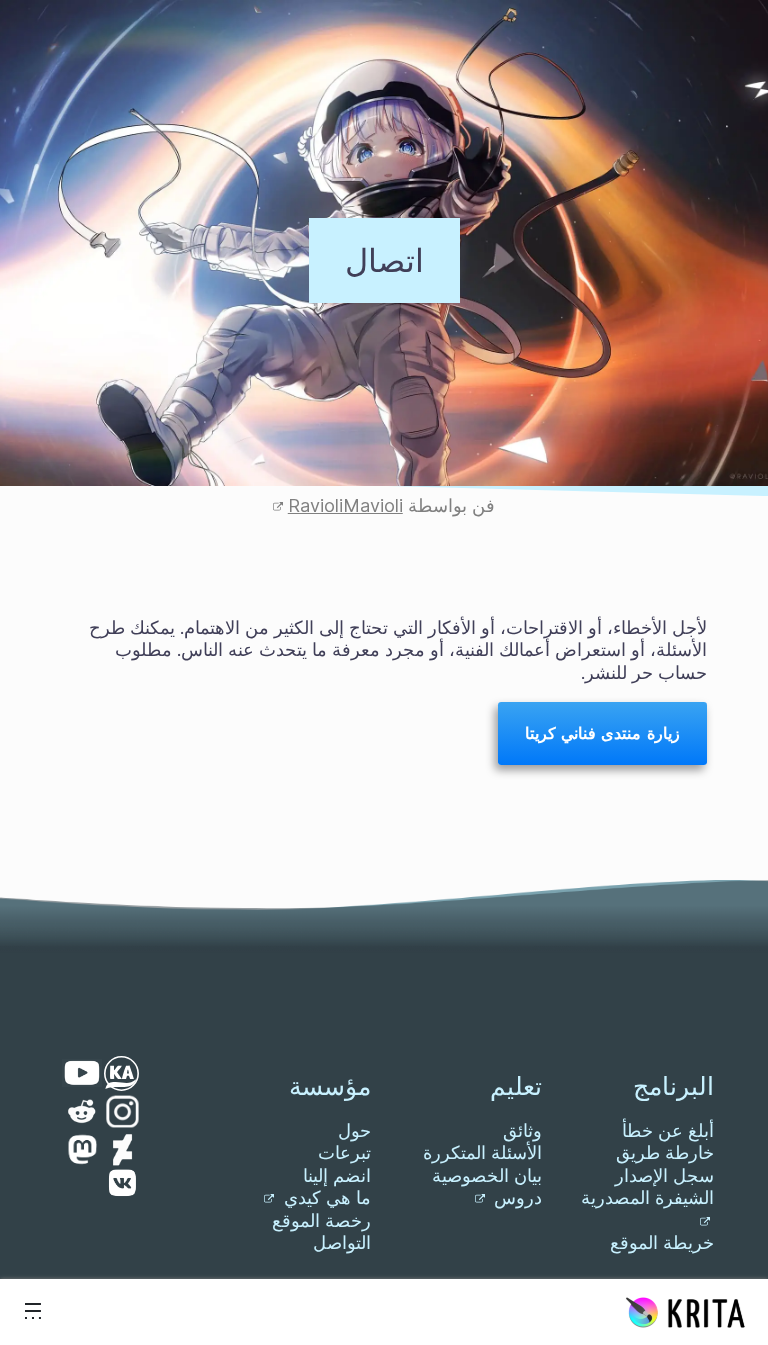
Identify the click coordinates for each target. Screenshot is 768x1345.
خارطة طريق (665, 1152)
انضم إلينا (337, 1175)
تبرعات (344, 1152)
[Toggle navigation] (33, 1312)
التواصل (342, 1242)
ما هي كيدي (325, 1197)
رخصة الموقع (321, 1220)
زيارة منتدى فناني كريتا (602, 733)
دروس (515, 1197)
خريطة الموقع (662, 1242)
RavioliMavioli (345, 505)
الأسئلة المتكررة (482, 1152)
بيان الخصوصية (487, 1175)
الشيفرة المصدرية (647, 1197)
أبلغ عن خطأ (668, 1130)
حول (354, 1130)
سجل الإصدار (664, 1175)
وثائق (522, 1130)
